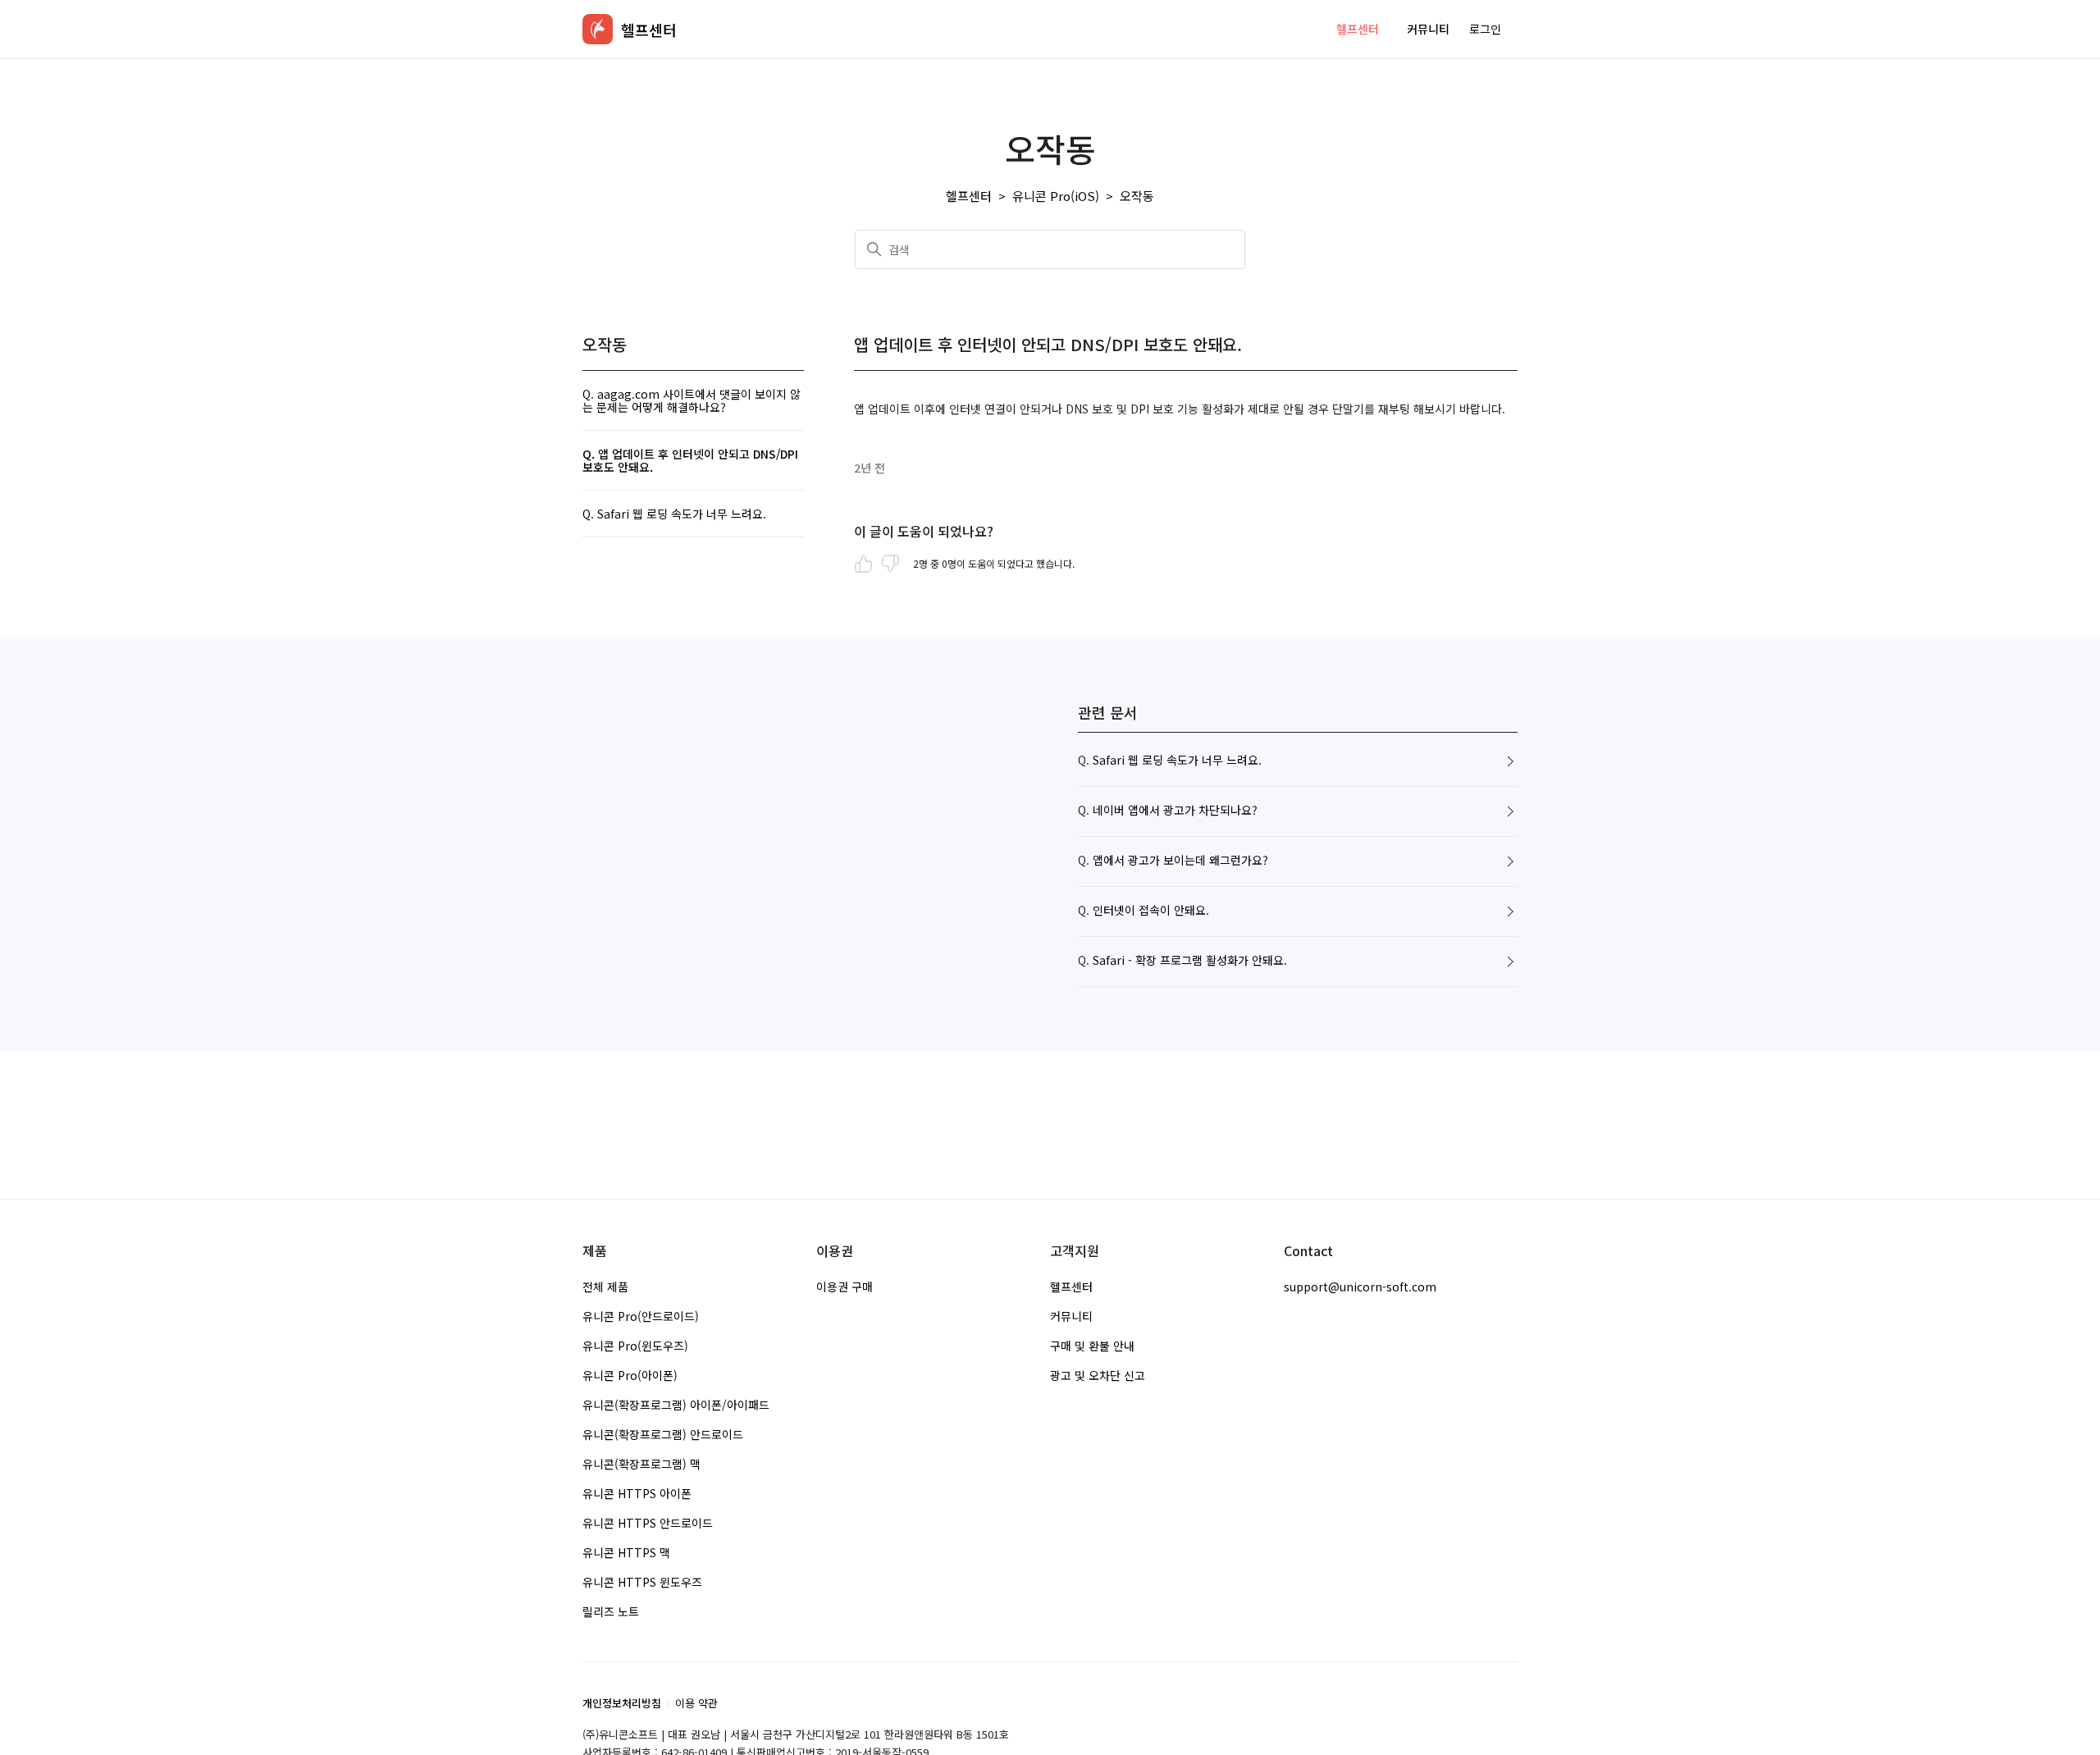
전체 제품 (605, 1287)
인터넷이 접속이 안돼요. (1151, 911)
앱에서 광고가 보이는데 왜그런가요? (1180, 861)
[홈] (598, 29)
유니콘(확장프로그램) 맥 (641, 1464)
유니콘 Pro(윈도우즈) (635, 1346)
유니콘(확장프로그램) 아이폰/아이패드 (676, 1405)
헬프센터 (1358, 29)
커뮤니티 (1428, 29)
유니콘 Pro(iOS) (1056, 196)
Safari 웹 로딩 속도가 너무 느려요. (1177, 761)
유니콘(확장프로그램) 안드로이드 (663, 1434)
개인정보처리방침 (622, 1703)
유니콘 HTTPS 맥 (626, 1552)
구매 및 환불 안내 (1092, 1346)
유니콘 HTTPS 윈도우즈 (642, 1582)
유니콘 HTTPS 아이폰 (637, 1493)
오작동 (1137, 196)
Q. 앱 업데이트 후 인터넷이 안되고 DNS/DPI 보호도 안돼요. (690, 460)
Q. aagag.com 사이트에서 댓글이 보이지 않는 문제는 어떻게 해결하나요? (692, 400)
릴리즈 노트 (611, 1611)
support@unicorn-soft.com (1360, 1287)
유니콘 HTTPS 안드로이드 (648, 1523)
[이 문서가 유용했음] (864, 564)
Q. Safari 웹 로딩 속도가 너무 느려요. (674, 514)
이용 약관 (696, 1703)
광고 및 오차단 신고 (1098, 1375)
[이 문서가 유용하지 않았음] (890, 564)
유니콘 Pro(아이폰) (630, 1375)
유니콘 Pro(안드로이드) (641, 1316)
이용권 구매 (845, 1287)
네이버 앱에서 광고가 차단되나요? (1175, 811)
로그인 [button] (1485, 29)
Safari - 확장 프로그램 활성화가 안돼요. (1190, 961)
